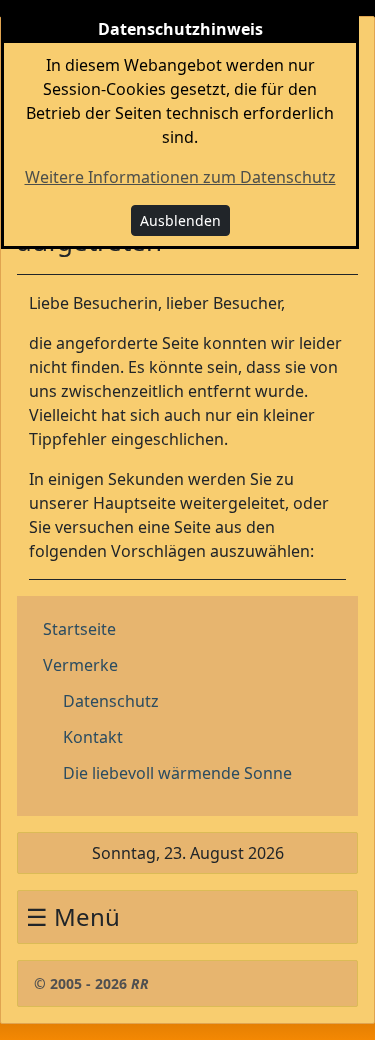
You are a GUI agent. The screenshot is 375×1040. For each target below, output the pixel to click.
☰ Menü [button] (73, 916)
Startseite (79, 629)
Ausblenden (180, 220)
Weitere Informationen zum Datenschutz (180, 177)
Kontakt (93, 737)
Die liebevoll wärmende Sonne (177, 773)
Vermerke (80, 665)
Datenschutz (111, 701)
